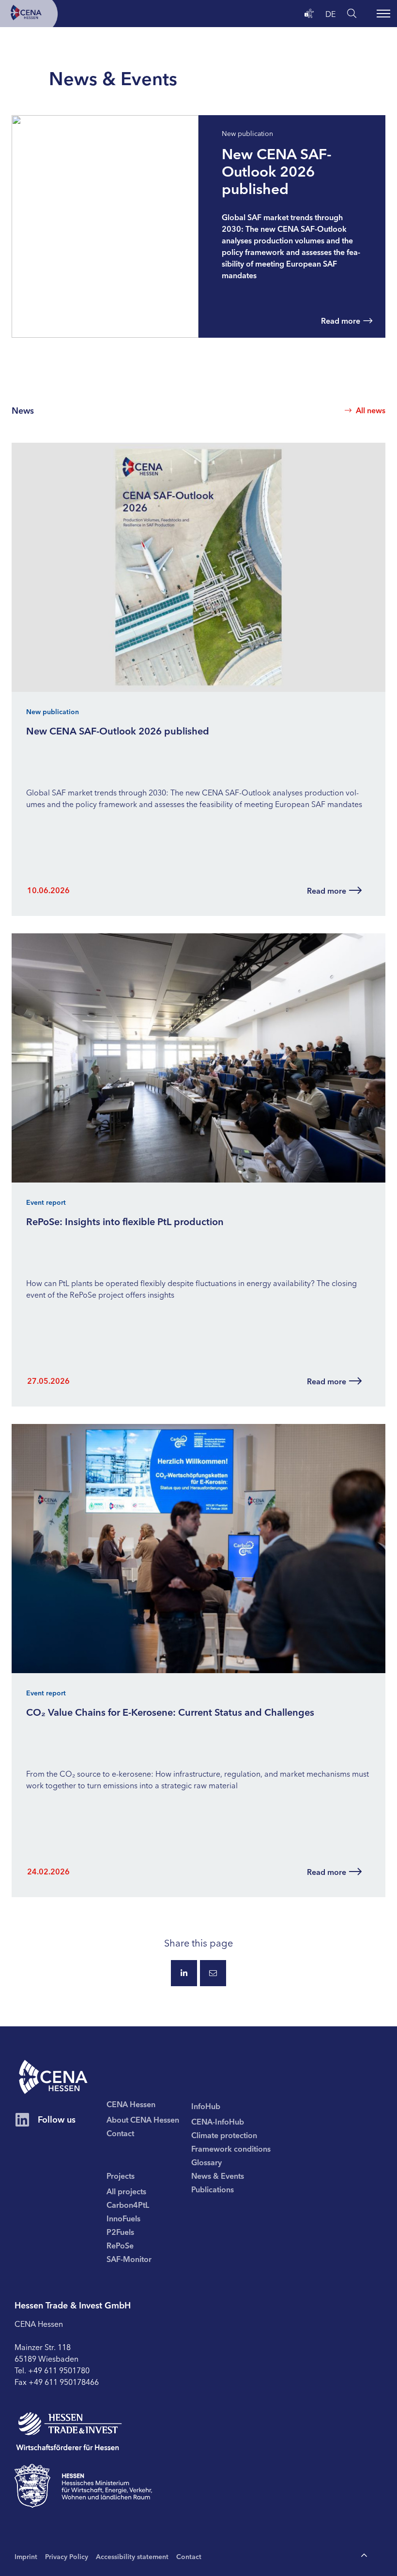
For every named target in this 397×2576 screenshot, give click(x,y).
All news (371, 410)
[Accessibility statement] (309, 13)
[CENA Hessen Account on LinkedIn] (22, 2120)
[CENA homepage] (53, 2077)
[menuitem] (149, 2119)
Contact (189, 2556)
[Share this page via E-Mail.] (213, 1973)
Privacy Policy (67, 2556)
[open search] (352, 13)
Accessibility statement (132, 2556)
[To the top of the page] (364, 2556)
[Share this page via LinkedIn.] (184, 1973)
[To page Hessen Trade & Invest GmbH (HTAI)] (69, 2432)
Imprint (26, 2556)
